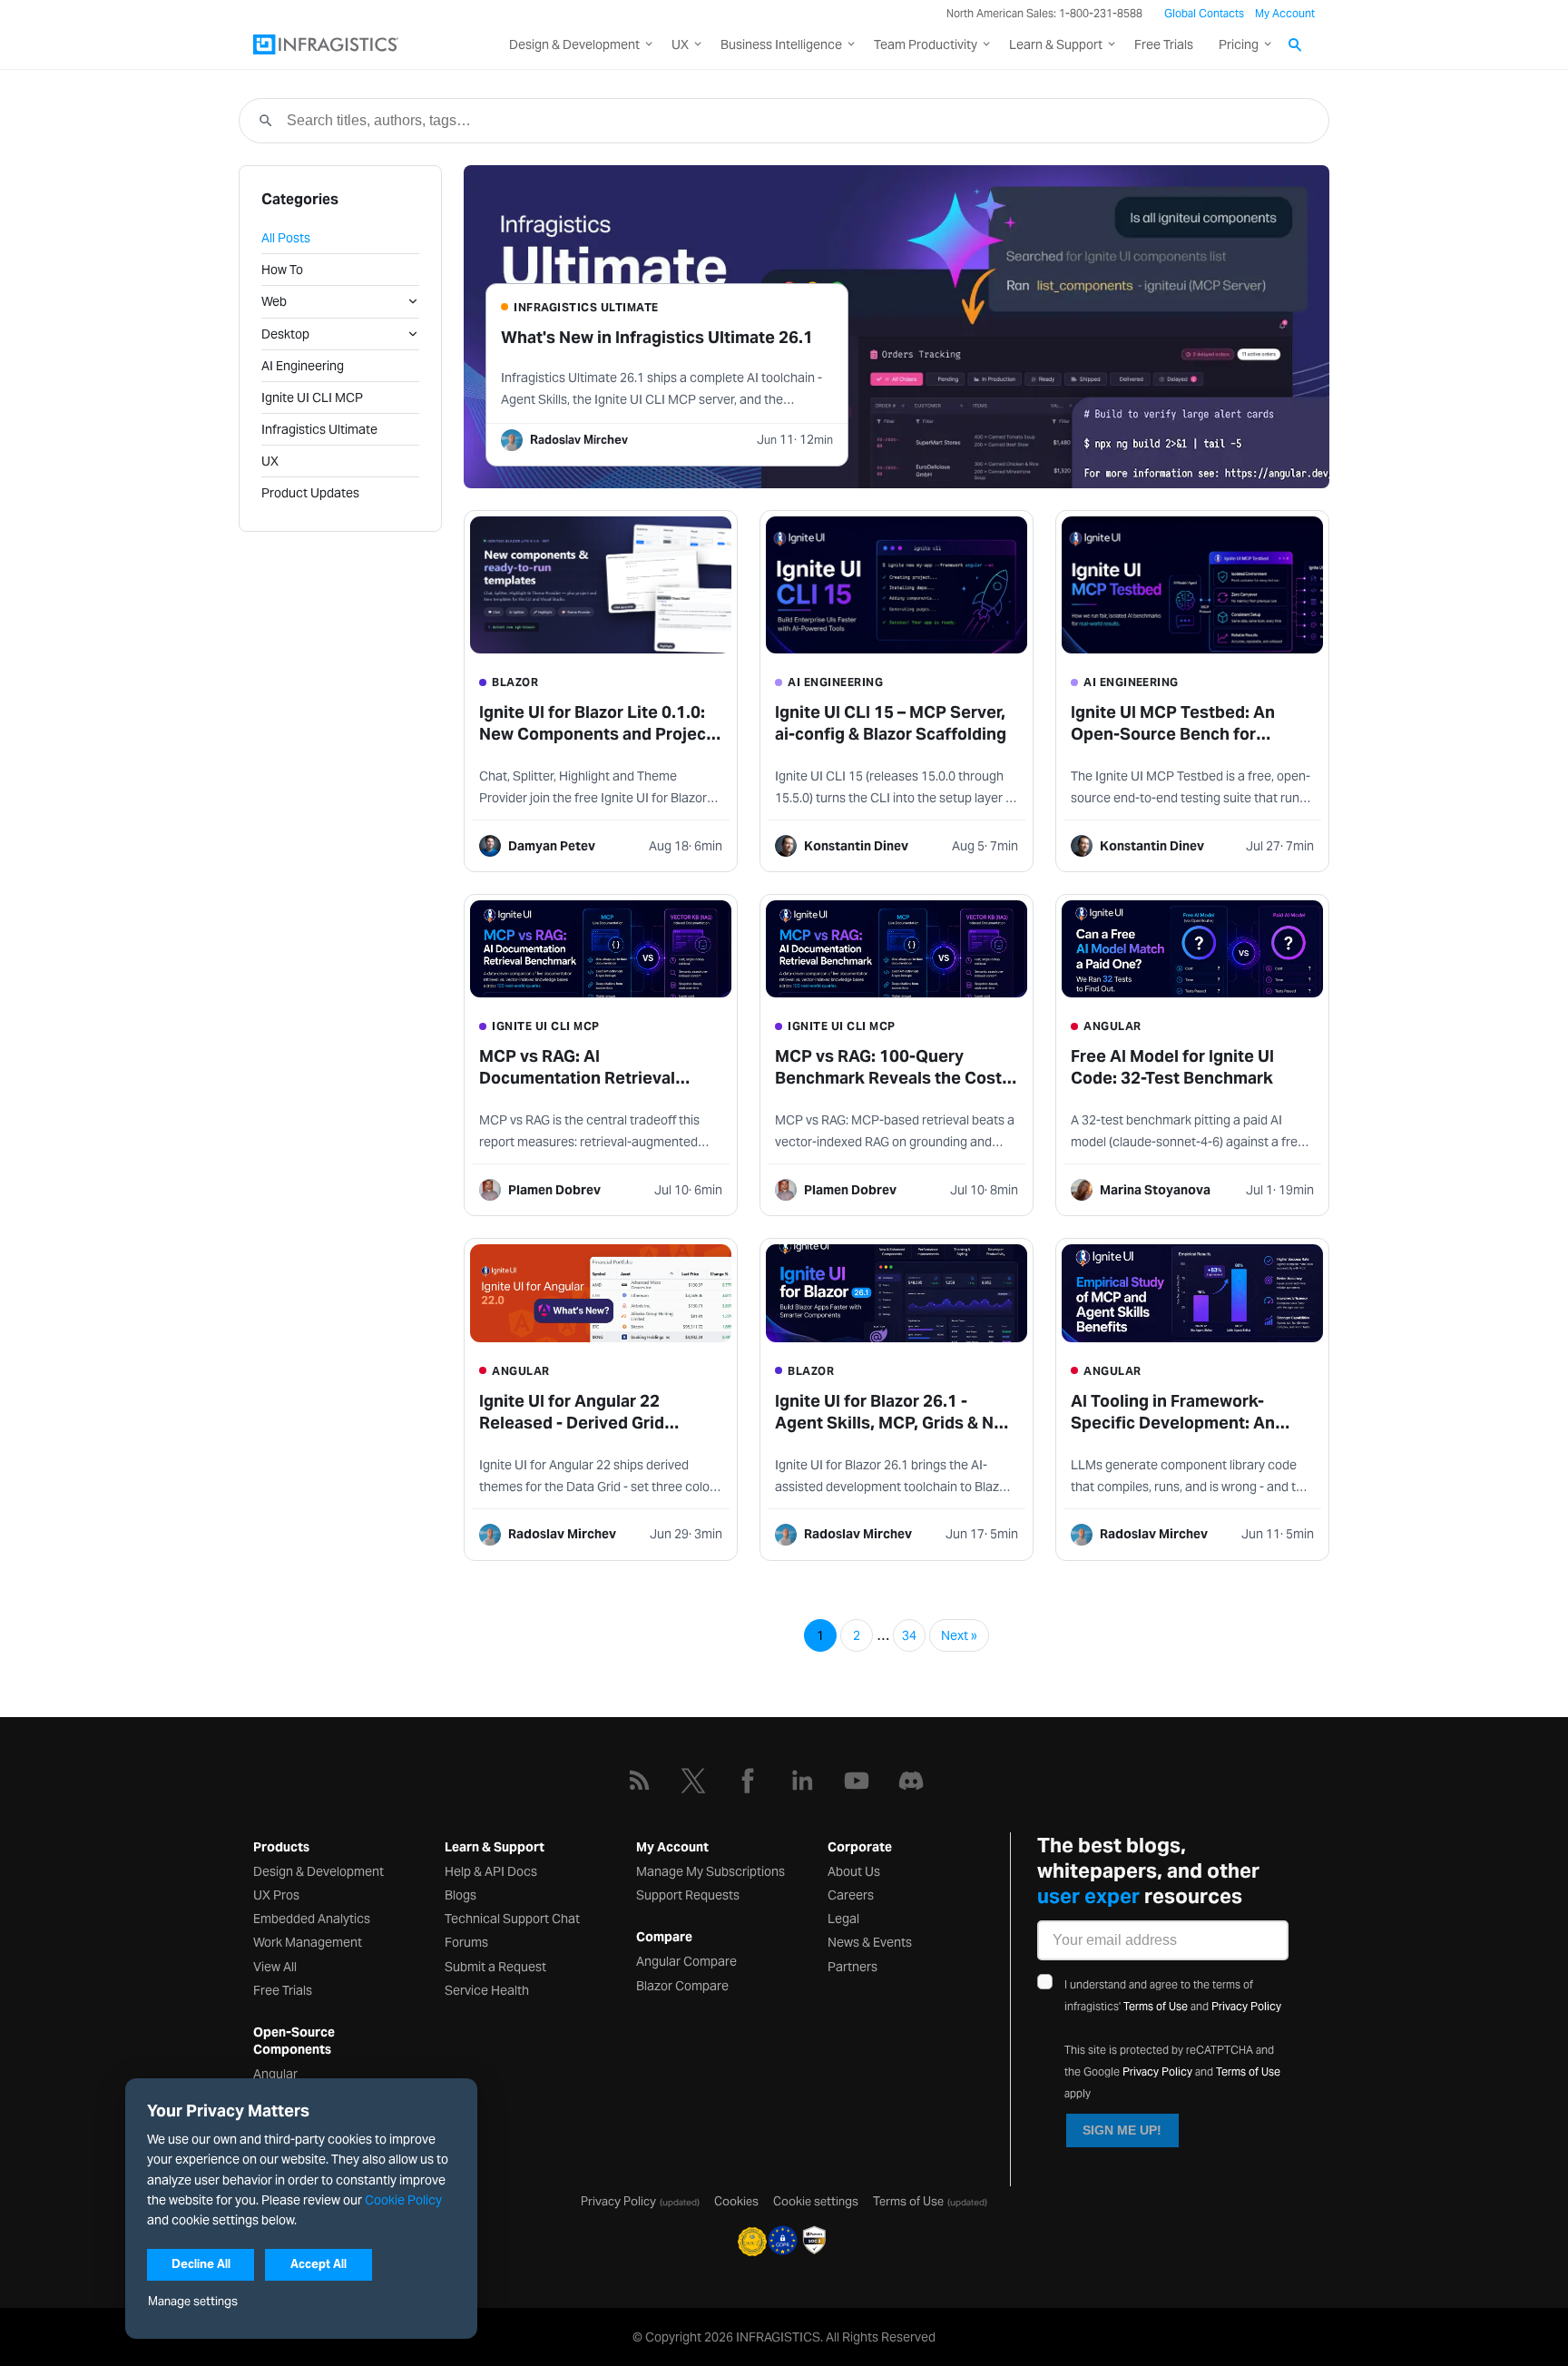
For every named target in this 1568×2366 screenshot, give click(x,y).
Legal (843, 1919)
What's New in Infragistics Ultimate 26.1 (657, 337)
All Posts (286, 238)
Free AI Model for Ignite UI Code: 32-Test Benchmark (1172, 1067)
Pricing (1239, 44)
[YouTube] (857, 1781)
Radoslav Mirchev (579, 440)
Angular (1112, 1026)
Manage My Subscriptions (710, 1871)
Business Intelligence (781, 44)
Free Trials (1164, 44)
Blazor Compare (682, 1986)
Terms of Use (1156, 2006)
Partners (853, 1967)
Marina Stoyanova (1155, 1190)
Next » (959, 1635)
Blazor (515, 682)
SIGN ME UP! (1122, 2130)
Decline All (201, 2264)
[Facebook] (748, 1781)
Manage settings (193, 2301)
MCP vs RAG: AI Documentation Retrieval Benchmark (577, 1078)
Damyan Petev (552, 846)
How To (282, 270)
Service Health (487, 1990)
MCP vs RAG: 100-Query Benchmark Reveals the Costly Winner (895, 1078)
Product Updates (310, 493)
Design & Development (318, 1871)
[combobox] (798, 121)
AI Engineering (303, 366)
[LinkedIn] (802, 1781)
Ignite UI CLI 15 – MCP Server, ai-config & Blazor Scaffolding (891, 723)
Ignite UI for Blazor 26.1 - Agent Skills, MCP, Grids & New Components (896, 1423)
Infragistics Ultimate (319, 429)
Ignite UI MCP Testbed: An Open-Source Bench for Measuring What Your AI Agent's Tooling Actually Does (1188, 745)
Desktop (285, 334)
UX (680, 44)
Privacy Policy (1246, 2006)
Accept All (318, 2264)
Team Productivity (926, 44)
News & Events (870, 1942)
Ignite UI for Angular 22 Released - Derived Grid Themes (572, 1423)
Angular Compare (686, 1961)
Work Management (308, 1942)
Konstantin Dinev (856, 846)
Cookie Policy (403, 2200)
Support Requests (688, 1895)
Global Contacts (1204, 13)
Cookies (736, 2201)
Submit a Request (495, 1967)
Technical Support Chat (512, 1919)
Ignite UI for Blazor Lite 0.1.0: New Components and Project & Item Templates (596, 734)
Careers (851, 1895)
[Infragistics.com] (344, 44)
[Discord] (911, 1781)
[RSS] (639, 1781)
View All (275, 1967)
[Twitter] (693, 1781)
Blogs (461, 1895)
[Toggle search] (1296, 46)
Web (274, 301)
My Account (1285, 13)
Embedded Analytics (312, 1919)
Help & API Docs (491, 1871)
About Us (854, 1871)
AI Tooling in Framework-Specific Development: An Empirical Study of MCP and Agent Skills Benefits (1179, 1433)
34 (909, 1635)
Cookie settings (816, 2201)
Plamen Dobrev (554, 1190)
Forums (466, 1942)
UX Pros (276, 1895)
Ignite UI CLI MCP (312, 398)
